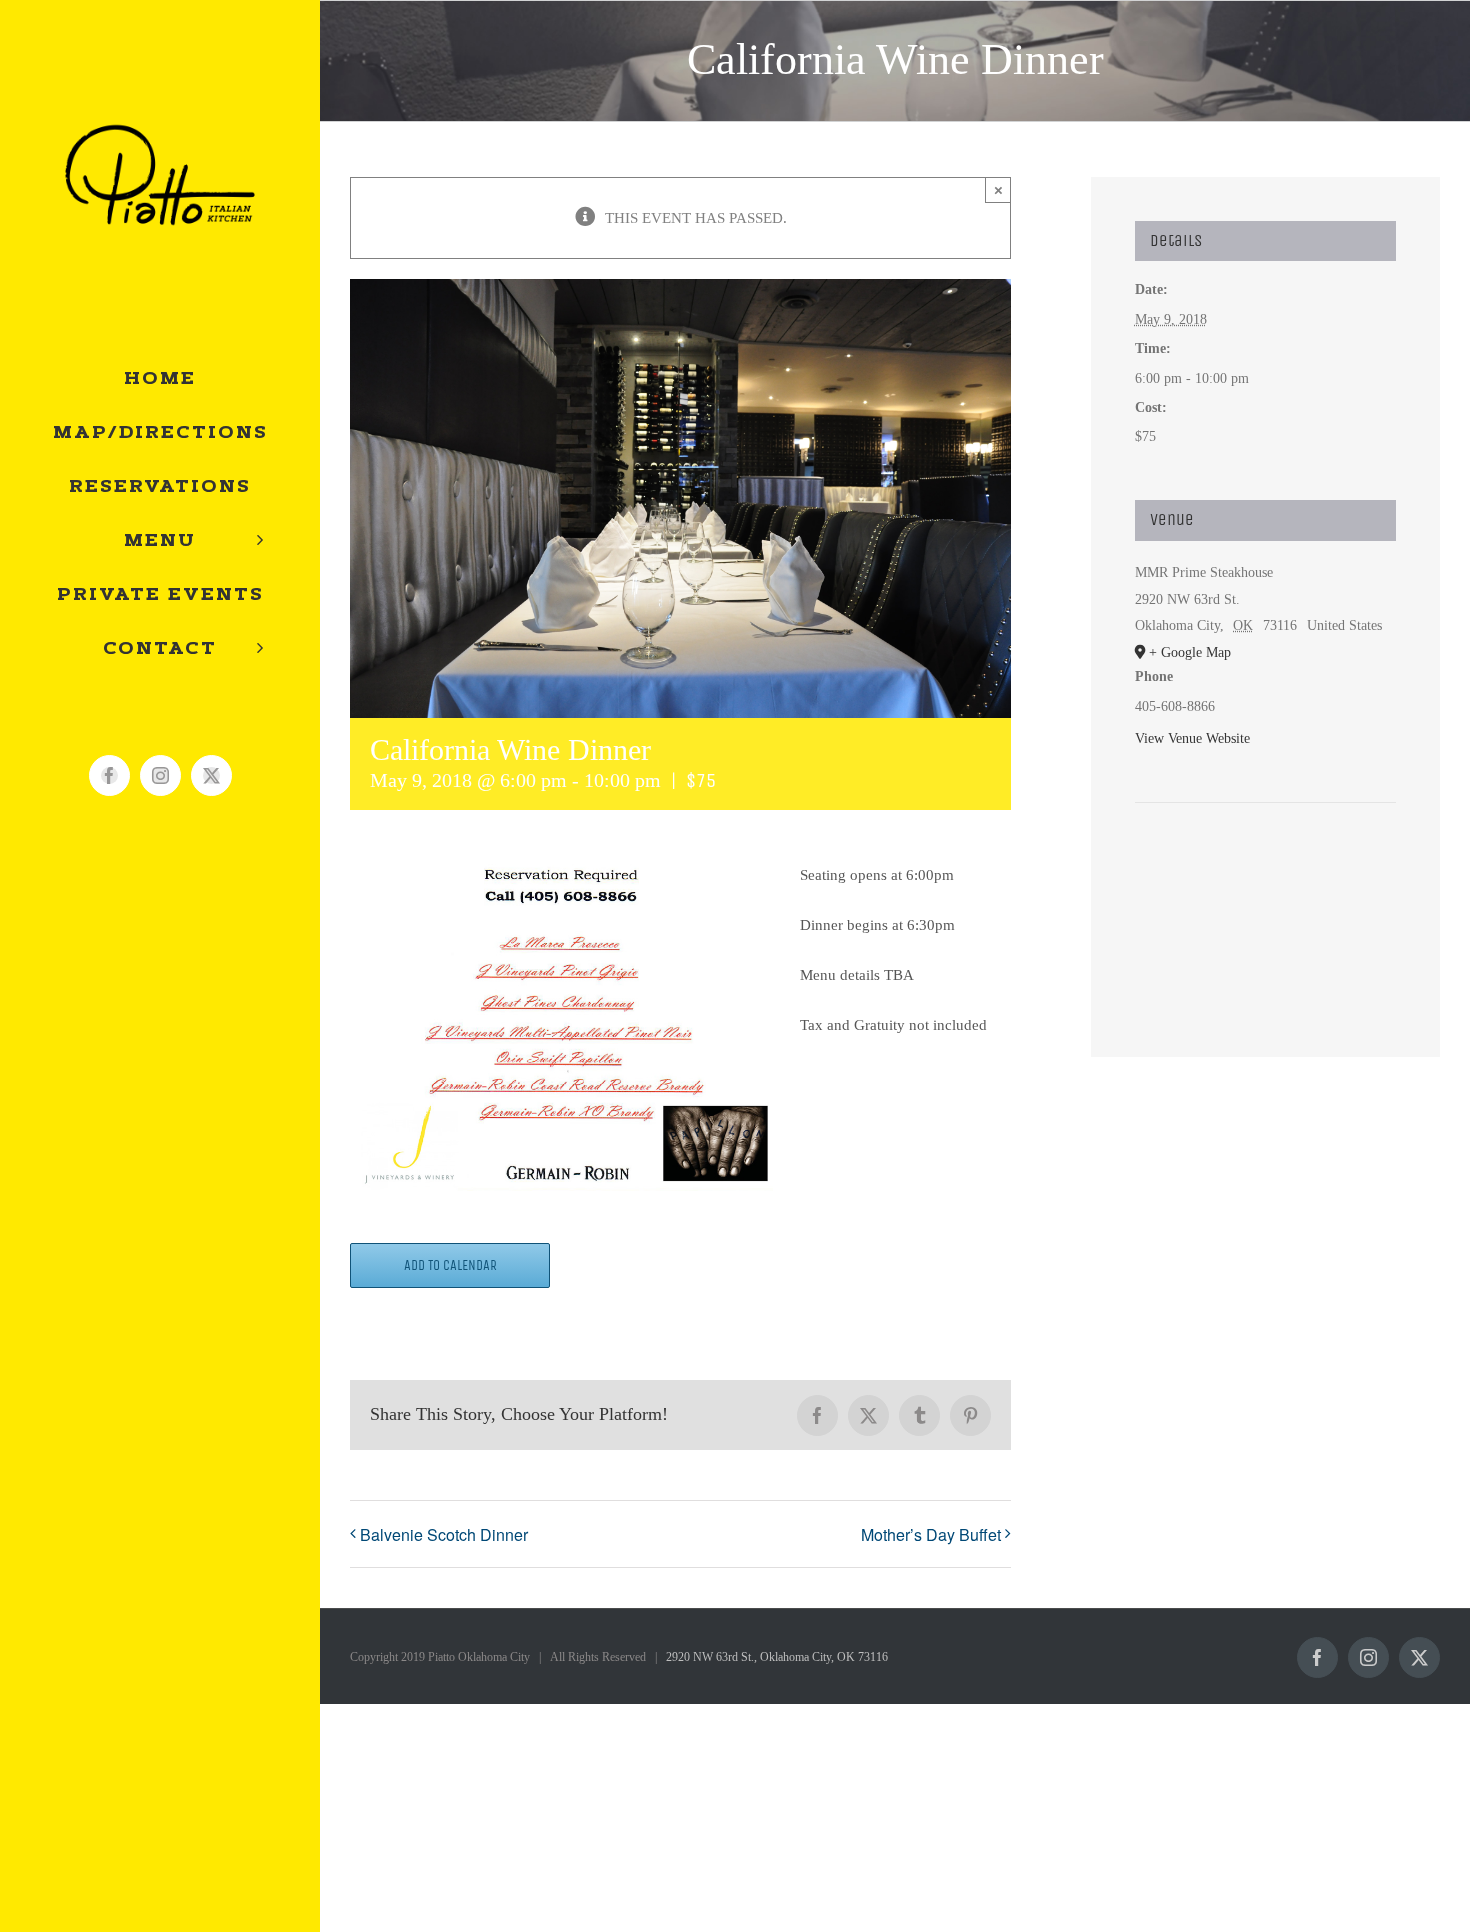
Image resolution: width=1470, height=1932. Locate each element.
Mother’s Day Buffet (931, 1534)
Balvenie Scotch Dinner (444, 1534)
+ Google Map (1190, 652)
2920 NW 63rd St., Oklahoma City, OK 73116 (777, 1657)
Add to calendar (450, 1265)
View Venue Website (1192, 738)
